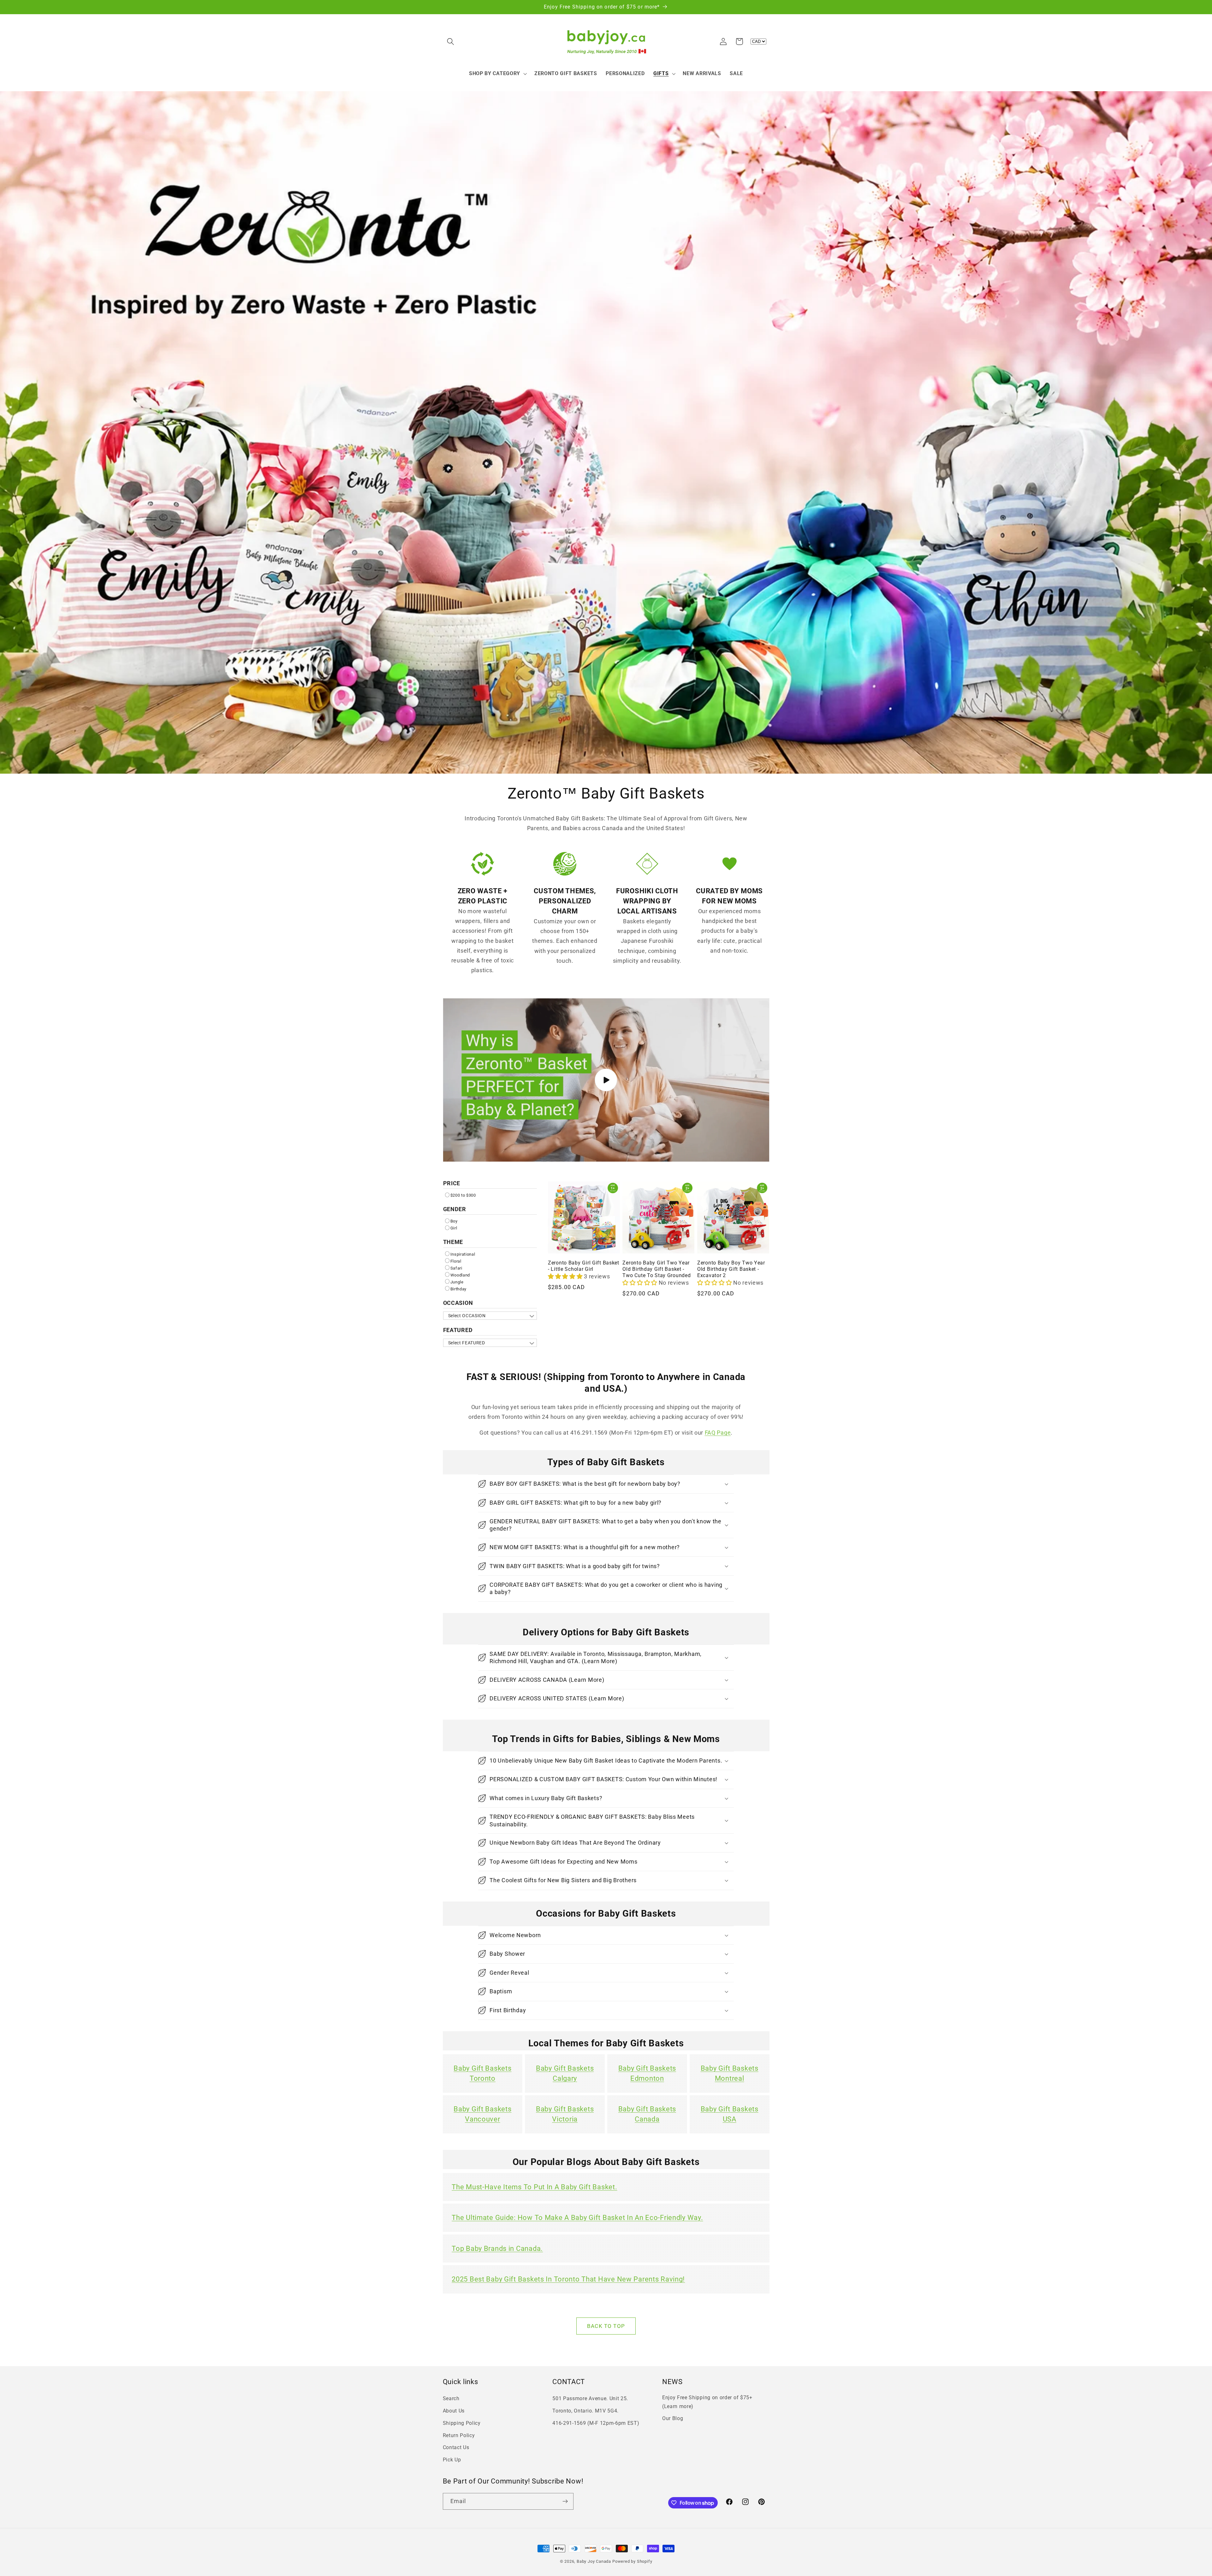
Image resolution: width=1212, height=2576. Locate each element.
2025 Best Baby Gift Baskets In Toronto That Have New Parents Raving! (568, 2279)
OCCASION (458, 1303)
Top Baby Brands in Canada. (497, 2249)
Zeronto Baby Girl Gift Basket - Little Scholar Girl (584, 1266)
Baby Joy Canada (594, 2561)
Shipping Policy (462, 2423)
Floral (456, 1261)
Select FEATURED (467, 1343)
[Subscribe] (565, 2502)
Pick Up (452, 2460)
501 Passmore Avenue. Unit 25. (590, 2398)
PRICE (452, 1183)
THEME (453, 1242)
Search (451, 2398)
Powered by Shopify (632, 2561)
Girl (454, 1228)
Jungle (457, 1282)
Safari (456, 1268)
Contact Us (456, 2447)
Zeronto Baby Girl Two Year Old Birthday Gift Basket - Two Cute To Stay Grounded (656, 1269)
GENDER (455, 1209)
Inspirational (463, 1254)
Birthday (459, 1289)
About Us (454, 2411)
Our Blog (673, 2418)
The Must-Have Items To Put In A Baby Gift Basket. (534, 2187)
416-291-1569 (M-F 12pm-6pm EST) (596, 2423)
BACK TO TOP (606, 2326)
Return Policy (459, 2435)
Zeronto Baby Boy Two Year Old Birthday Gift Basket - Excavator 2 (731, 1269)
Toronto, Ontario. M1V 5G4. (585, 2411)
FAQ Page (718, 1433)
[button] (451, 42)
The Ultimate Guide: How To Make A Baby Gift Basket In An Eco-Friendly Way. (577, 2218)
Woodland (460, 1275)
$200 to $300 (463, 1195)
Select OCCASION (467, 1316)
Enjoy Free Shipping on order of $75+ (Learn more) (707, 2402)
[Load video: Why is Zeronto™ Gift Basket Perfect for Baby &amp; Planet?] (606, 1080)
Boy (454, 1221)
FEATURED (458, 1330)
